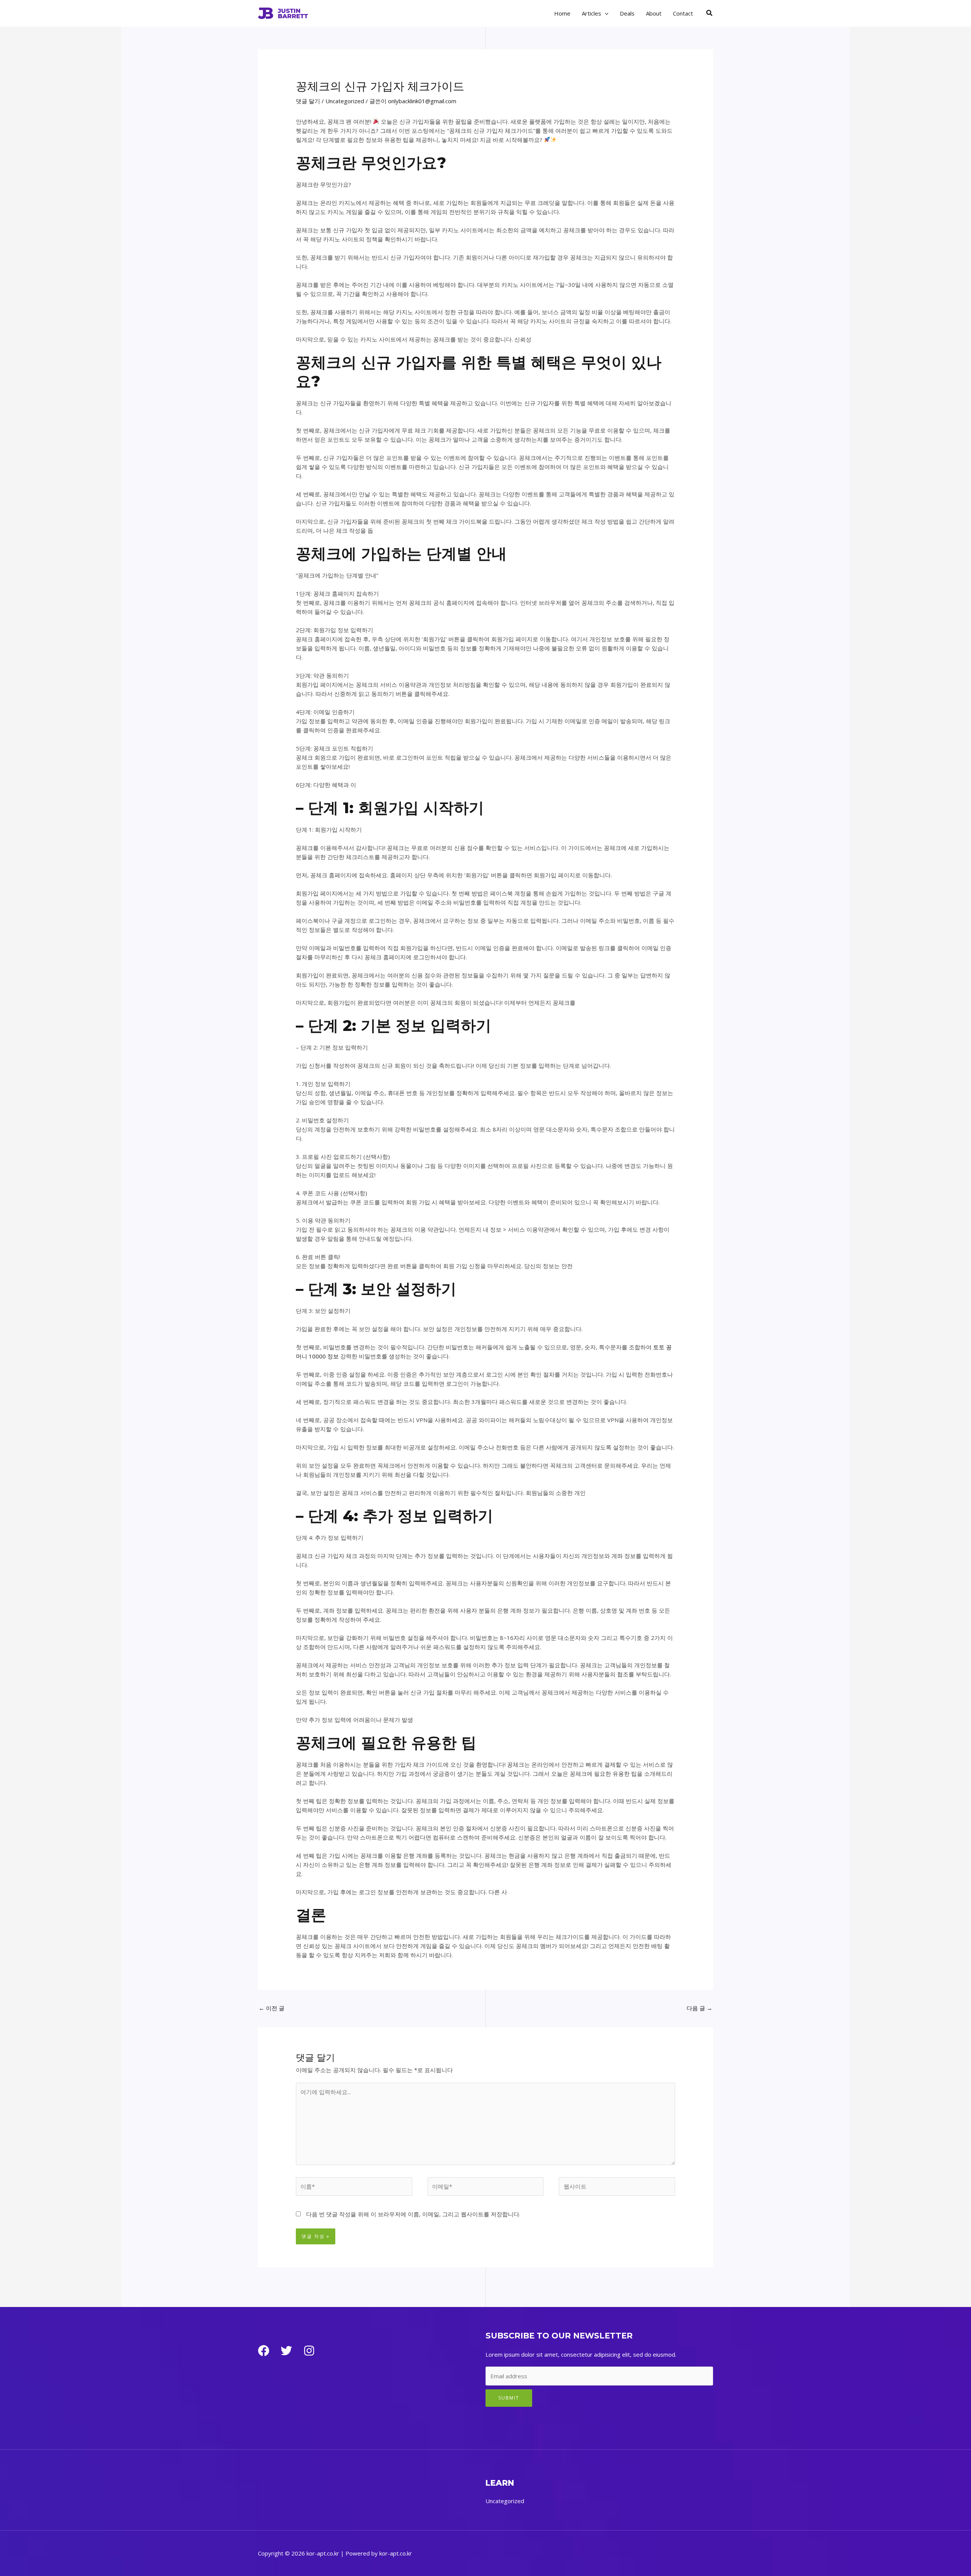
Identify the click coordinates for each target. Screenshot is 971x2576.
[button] (605, 13)
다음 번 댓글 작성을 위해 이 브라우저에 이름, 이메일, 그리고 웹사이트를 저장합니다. (413, 2214)
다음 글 (699, 2008)
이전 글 (272, 2008)
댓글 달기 (308, 101)
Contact (683, 13)
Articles (592, 13)
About (654, 13)
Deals (627, 13)
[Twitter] (286, 2351)
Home (562, 13)
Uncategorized (345, 101)
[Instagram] (309, 2351)
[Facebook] (264, 2351)
